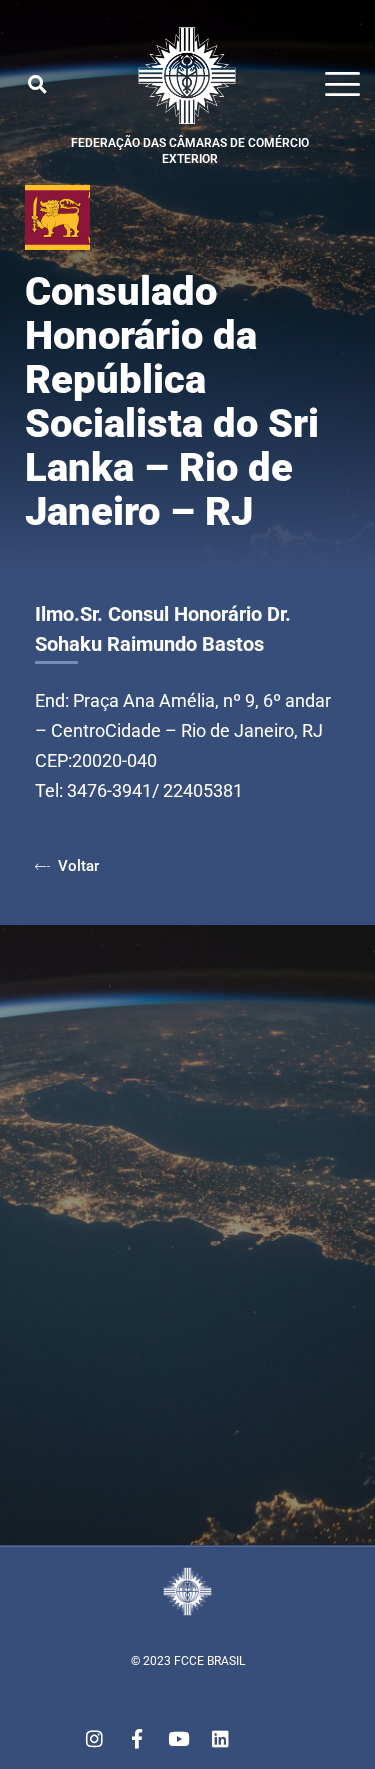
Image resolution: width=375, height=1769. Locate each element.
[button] (37, 84)
